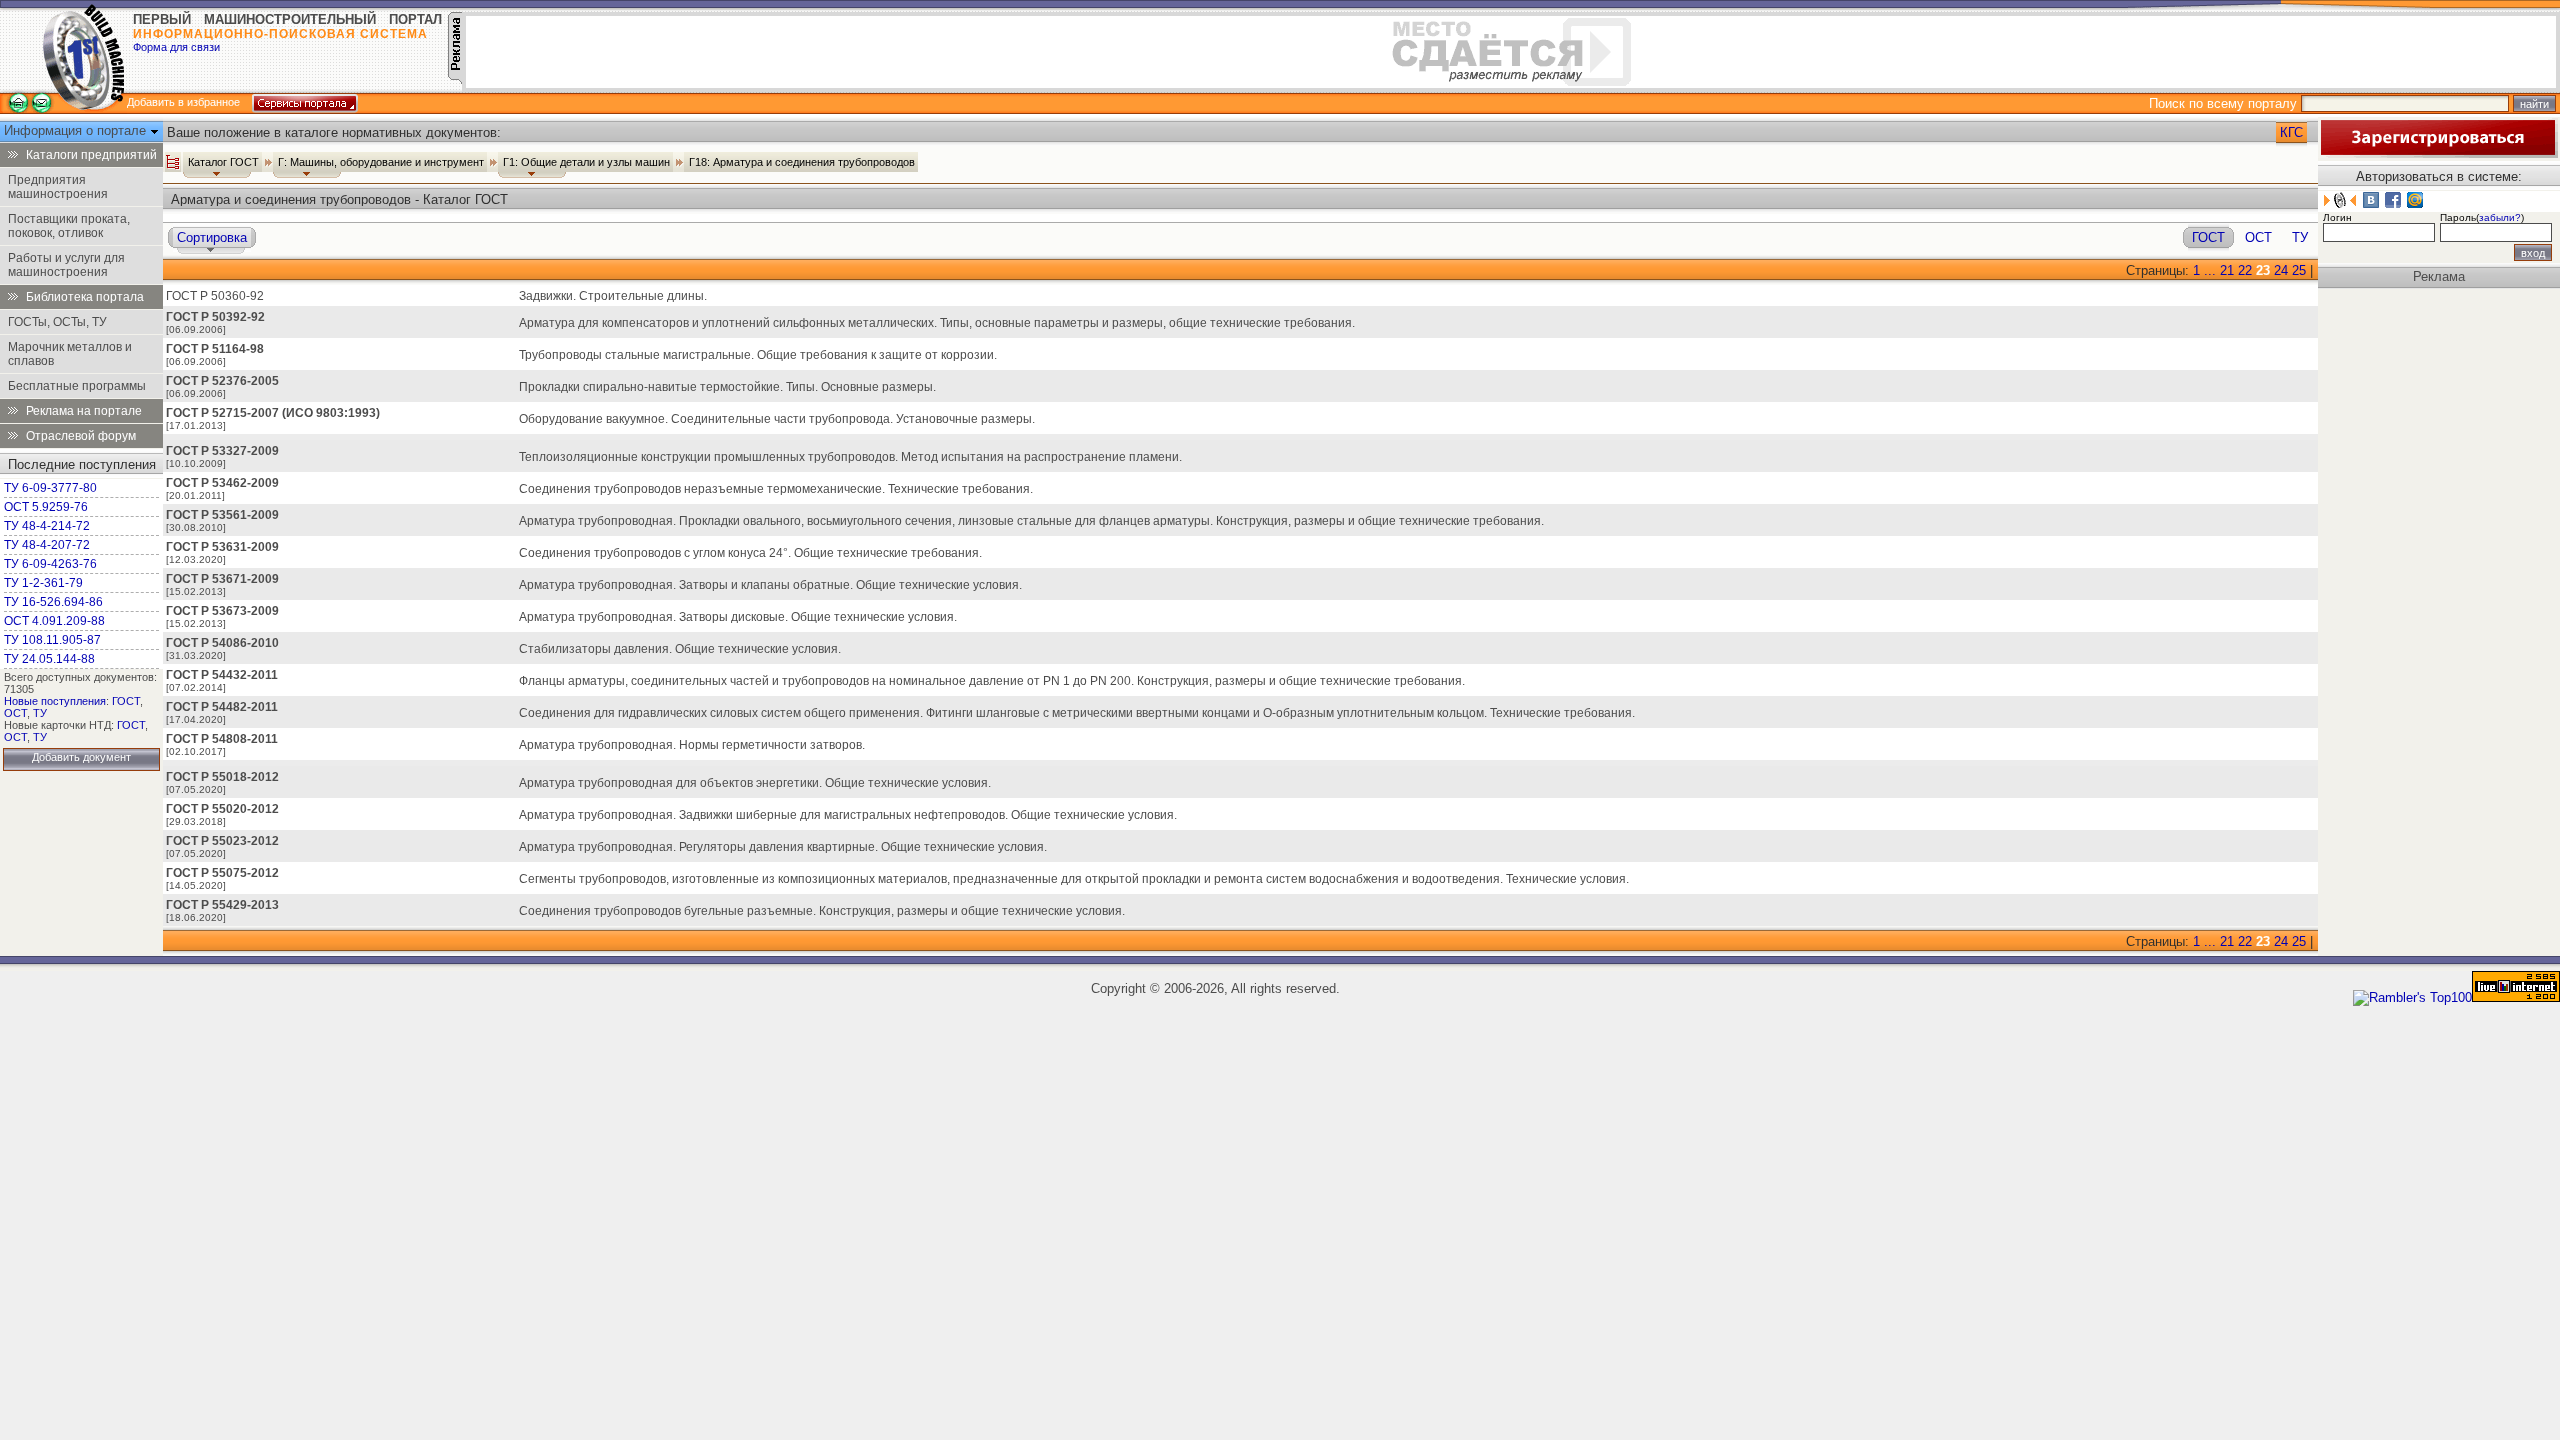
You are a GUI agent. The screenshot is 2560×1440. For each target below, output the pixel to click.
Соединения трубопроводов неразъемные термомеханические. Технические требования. (776, 489)
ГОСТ (126, 701)
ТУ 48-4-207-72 (47, 545)
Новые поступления (55, 701)
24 (2281, 270)
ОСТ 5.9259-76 (46, 507)
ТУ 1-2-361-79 (43, 583)
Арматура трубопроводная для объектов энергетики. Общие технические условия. (755, 783)
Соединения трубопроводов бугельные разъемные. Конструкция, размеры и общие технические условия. (822, 911)
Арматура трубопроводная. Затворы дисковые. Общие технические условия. (738, 617)
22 (2245, 270)
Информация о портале (77, 130)
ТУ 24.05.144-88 (49, 659)
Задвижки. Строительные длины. (613, 296)
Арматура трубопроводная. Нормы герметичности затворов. (692, 745)
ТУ (40, 713)
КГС (2291, 132)
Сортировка (212, 237)
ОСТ (15, 713)
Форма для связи (176, 47)
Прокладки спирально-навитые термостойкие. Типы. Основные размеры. (727, 387)
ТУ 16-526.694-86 (53, 602)
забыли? (2500, 217)
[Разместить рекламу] (455, 79)
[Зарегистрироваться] (2438, 153)
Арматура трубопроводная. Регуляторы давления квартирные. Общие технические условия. (783, 847)
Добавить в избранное (183, 102)
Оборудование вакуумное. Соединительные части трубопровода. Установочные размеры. (777, 419)
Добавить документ (81, 757)
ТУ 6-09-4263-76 (50, 564)
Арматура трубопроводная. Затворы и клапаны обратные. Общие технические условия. (770, 585)
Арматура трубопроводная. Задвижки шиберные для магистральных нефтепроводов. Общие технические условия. (848, 815)
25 (2299, 270)
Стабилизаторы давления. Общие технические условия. (680, 649)
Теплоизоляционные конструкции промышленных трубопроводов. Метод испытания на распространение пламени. (850, 457)
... (2210, 270)
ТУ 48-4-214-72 (47, 526)
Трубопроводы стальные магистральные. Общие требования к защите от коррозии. (758, 355)
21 (2227, 270)
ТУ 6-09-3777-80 (50, 488)
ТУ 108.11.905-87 (52, 640)
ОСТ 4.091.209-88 (54, 621)
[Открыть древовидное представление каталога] (173, 162)
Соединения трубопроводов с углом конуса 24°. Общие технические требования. (750, 553)
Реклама (2439, 276)
